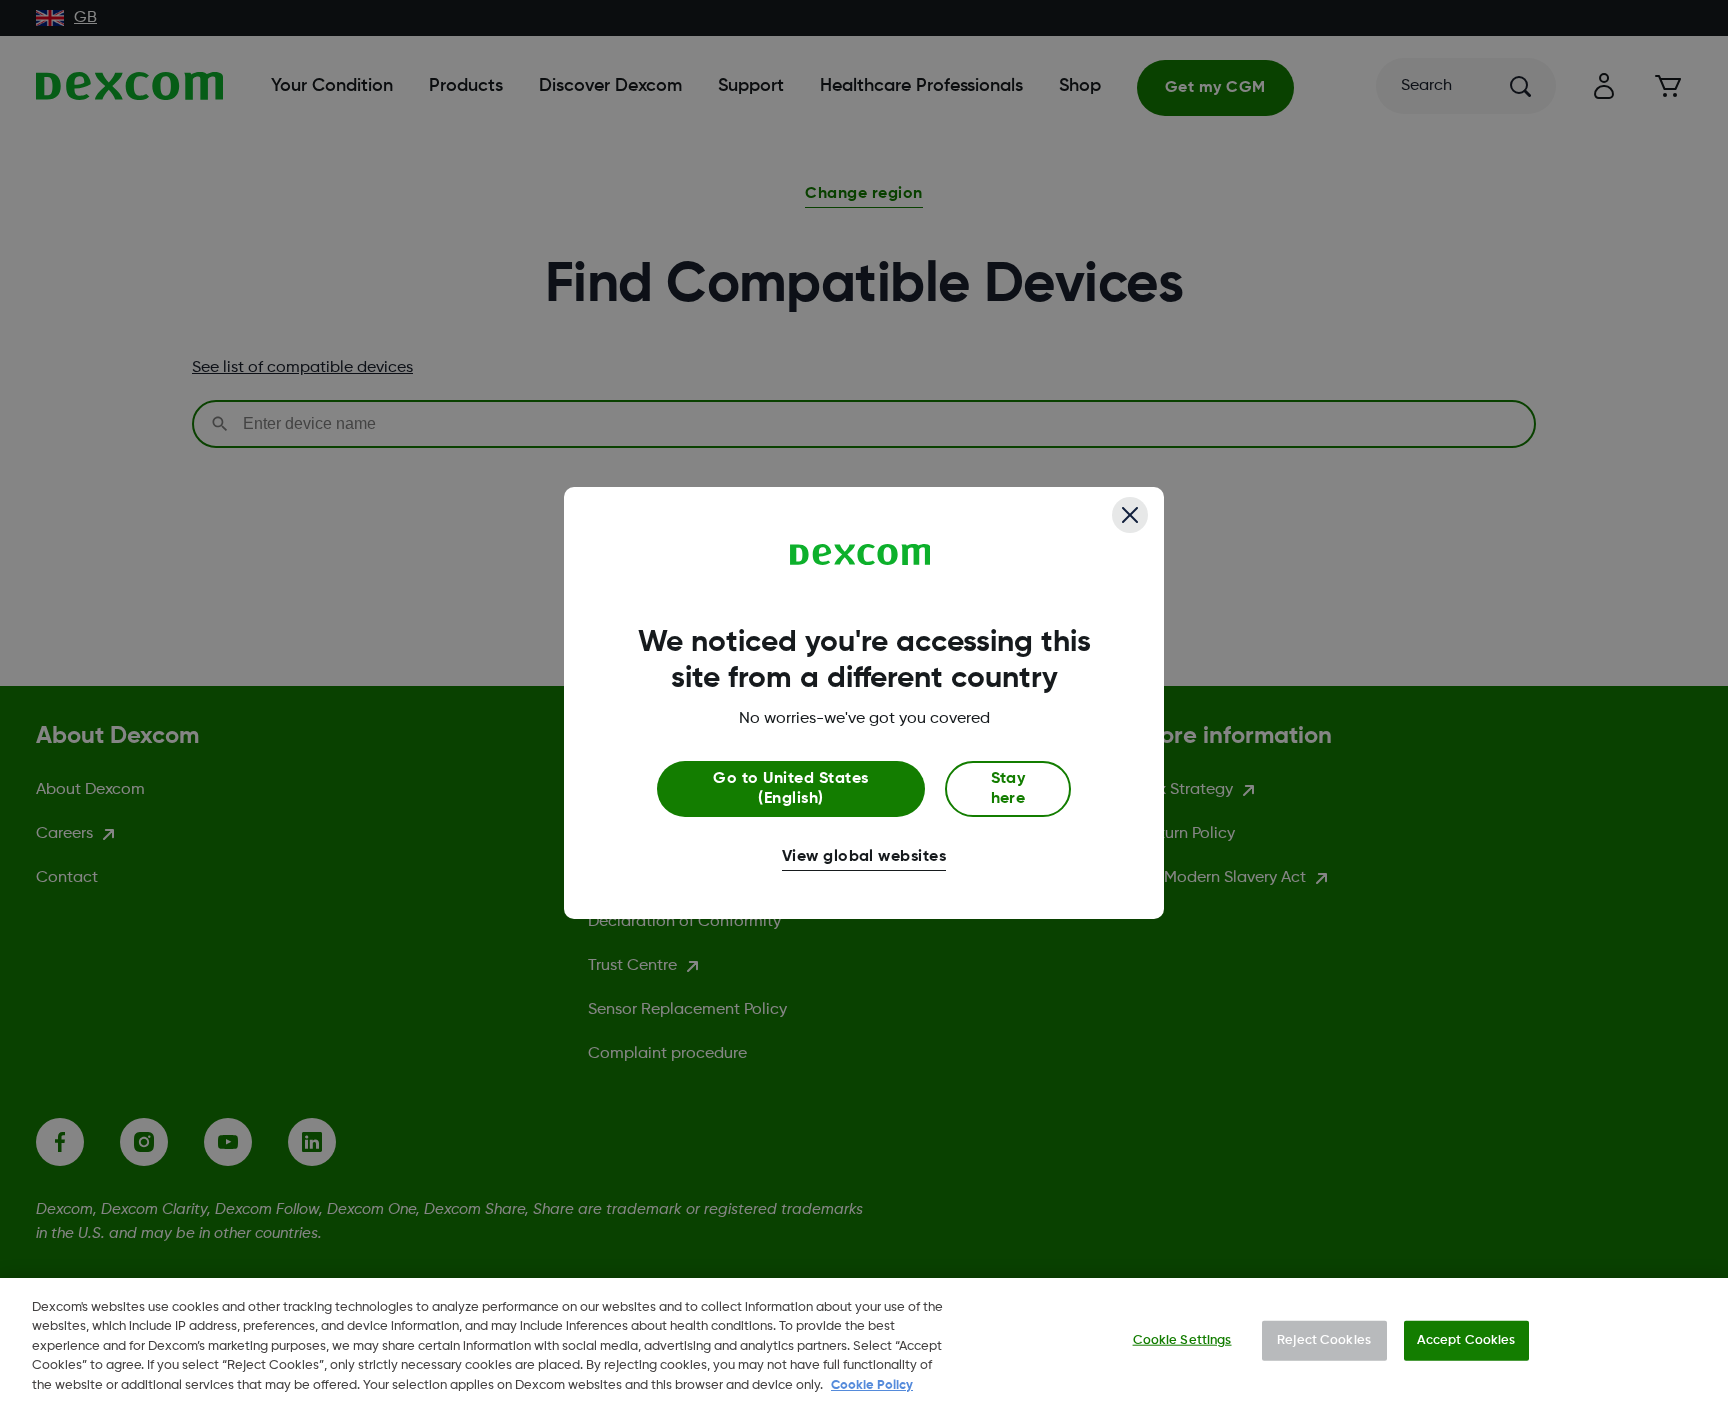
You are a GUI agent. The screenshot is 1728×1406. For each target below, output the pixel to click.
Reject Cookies (1324, 1340)
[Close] (1130, 515)
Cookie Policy (872, 1385)
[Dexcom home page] (860, 555)
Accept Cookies (1466, 1340)
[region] (864, 1342)
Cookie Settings (1182, 1340)
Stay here (1008, 789)
